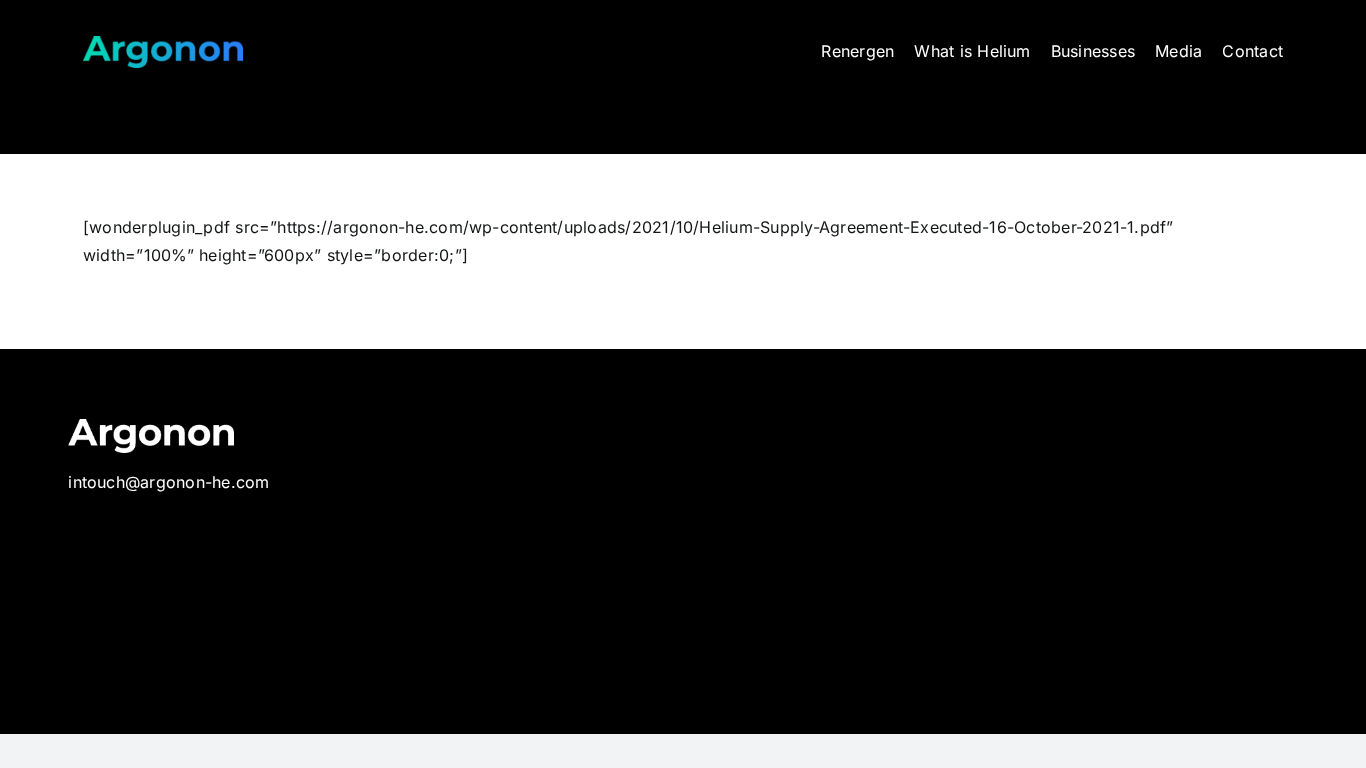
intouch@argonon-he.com (168, 482)
